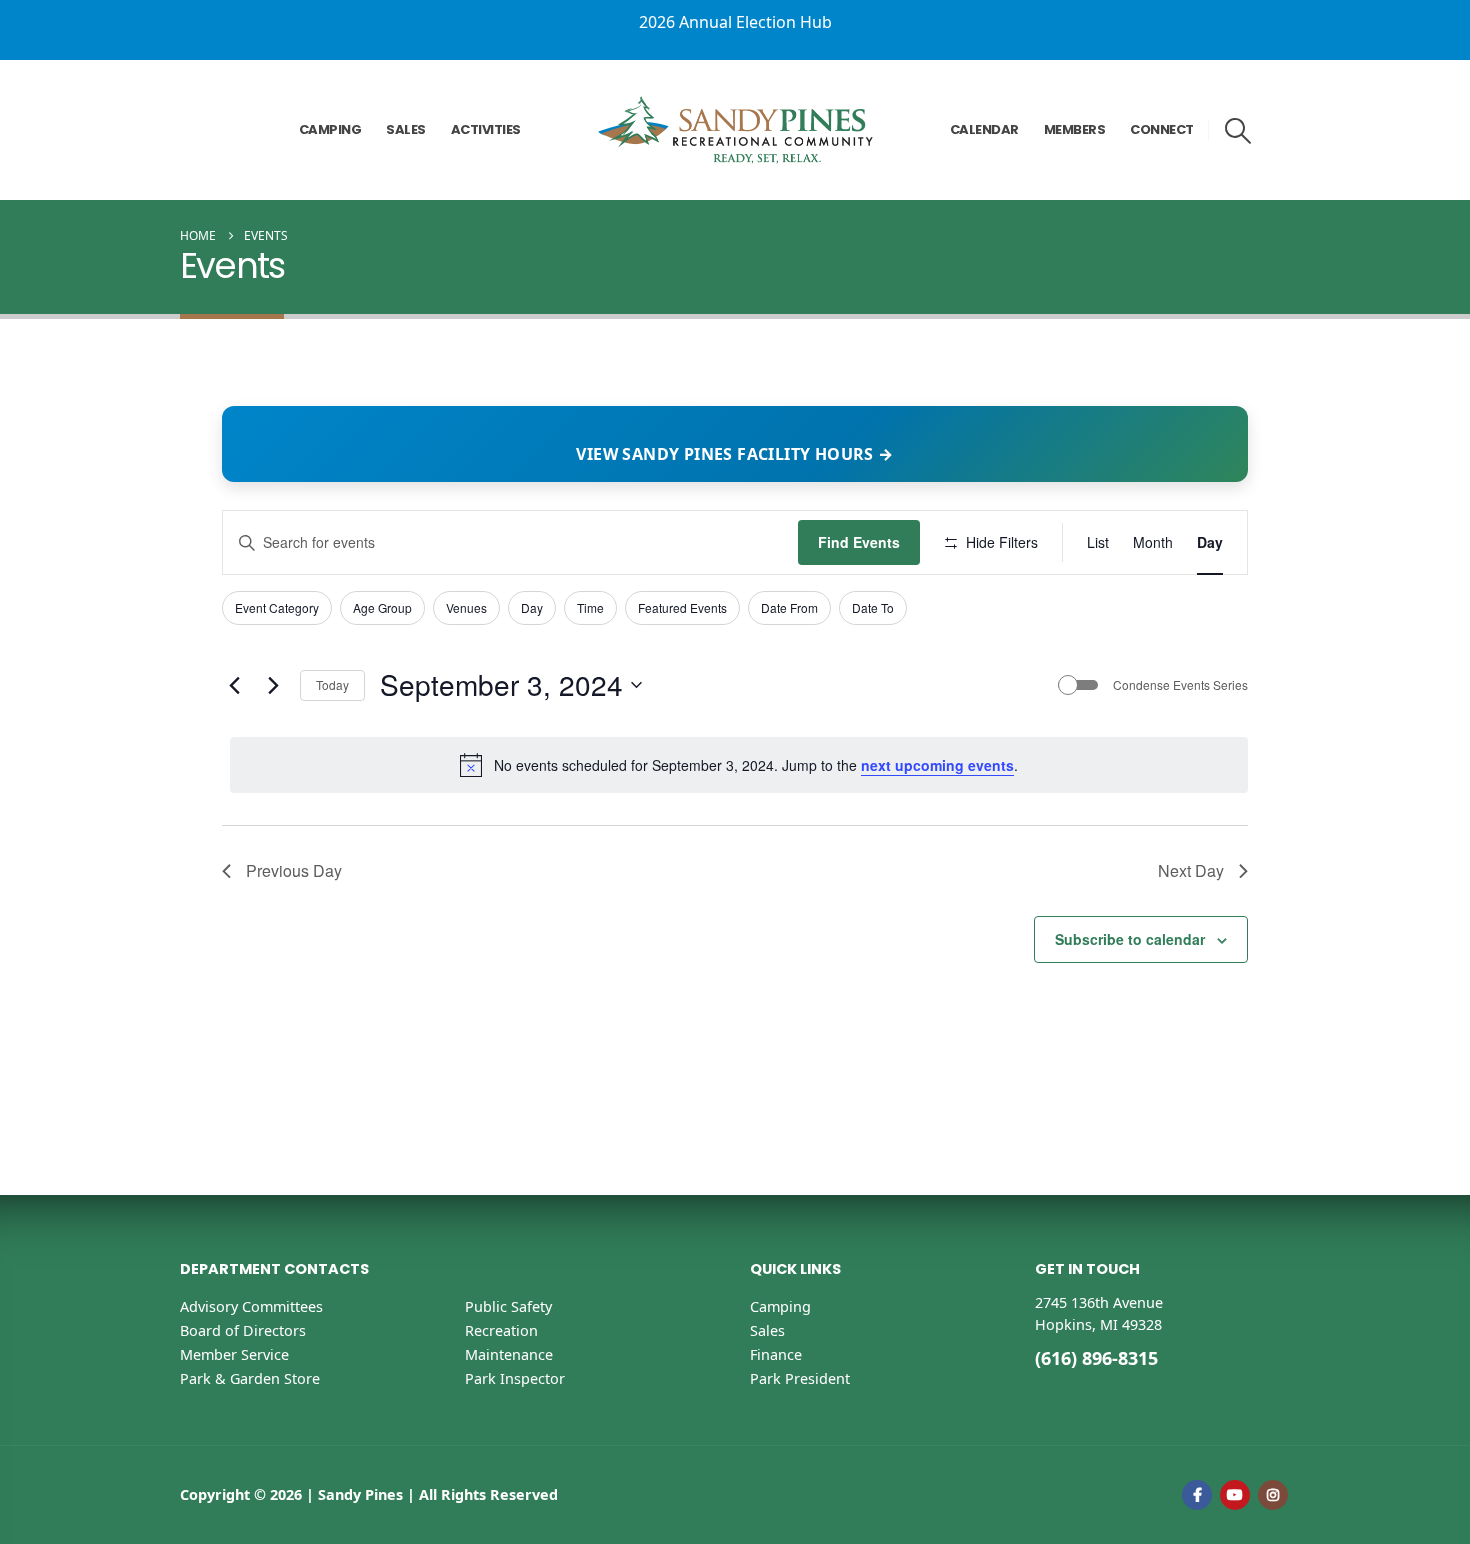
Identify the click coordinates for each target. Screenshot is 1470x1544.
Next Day (1191, 870)
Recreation (501, 1330)
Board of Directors (243, 1330)
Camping (330, 129)
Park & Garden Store (250, 1378)
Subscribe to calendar (1130, 939)
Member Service (234, 1354)
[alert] (739, 765)
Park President (800, 1378)
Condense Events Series (1180, 685)
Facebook (1197, 1495)
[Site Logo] (735, 130)
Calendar (984, 129)
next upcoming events (937, 765)
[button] (1238, 130)
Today (332, 684)
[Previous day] (234, 685)
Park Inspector (515, 1378)
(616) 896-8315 (1096, 1358)
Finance (776, 1354)
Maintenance (509, 1354)
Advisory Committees (251, 1306)
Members (1075, 129)
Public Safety (508, 1306)
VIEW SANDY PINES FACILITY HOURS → (734, 454)
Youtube (1235, 1495)
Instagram (1273, 1495)
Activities (486, 129)
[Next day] (273, 685)
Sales (406, 129)
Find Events (859, 542)
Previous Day (294, 870)
